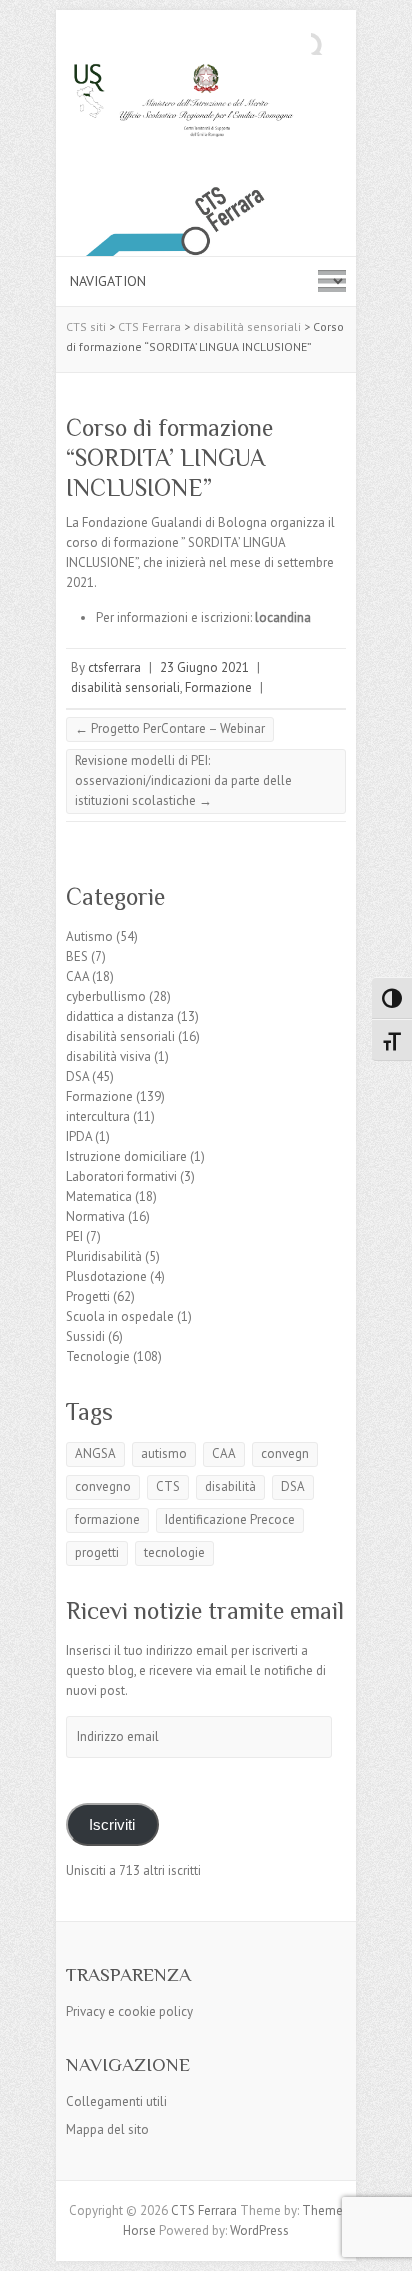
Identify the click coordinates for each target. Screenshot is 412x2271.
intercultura (98, 1116)
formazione (107, 1519)
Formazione (218, 687)
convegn (285, 1453)
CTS (168, 1486)
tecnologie (174, 1552)
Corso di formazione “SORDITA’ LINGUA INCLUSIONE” (169, 457)
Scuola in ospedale (120, 1316)
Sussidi (85, 1336)
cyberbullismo (106, 996)
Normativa (95, 1216)
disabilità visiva (108, 1056)
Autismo (89, 936)
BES (77, 956)
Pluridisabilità (104, 1256)
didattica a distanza (120, 1016)
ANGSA (95, 1453)
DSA (77, 1076)
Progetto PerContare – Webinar (170, 728)
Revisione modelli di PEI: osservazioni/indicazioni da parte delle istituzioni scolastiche (183, 780)
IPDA (79, 1136)
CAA (77, 976)
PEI (74, 1236)
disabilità (230, 1486)
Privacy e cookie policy (129, 2011)
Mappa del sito (107, 2129)
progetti (97, 1552)
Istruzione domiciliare (126, 1156)
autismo (164, 1453)
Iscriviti (112, 1825)
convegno (103, 1486)
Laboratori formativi (121, 1176)
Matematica (99, 1196)
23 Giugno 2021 (204, 667)
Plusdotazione (106, 1276)
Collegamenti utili (116, 2101)
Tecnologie (98, 1356)
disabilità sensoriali (125, 687)
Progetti (88, 1296)
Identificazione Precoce (230, 1519)
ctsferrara (114, 667)
